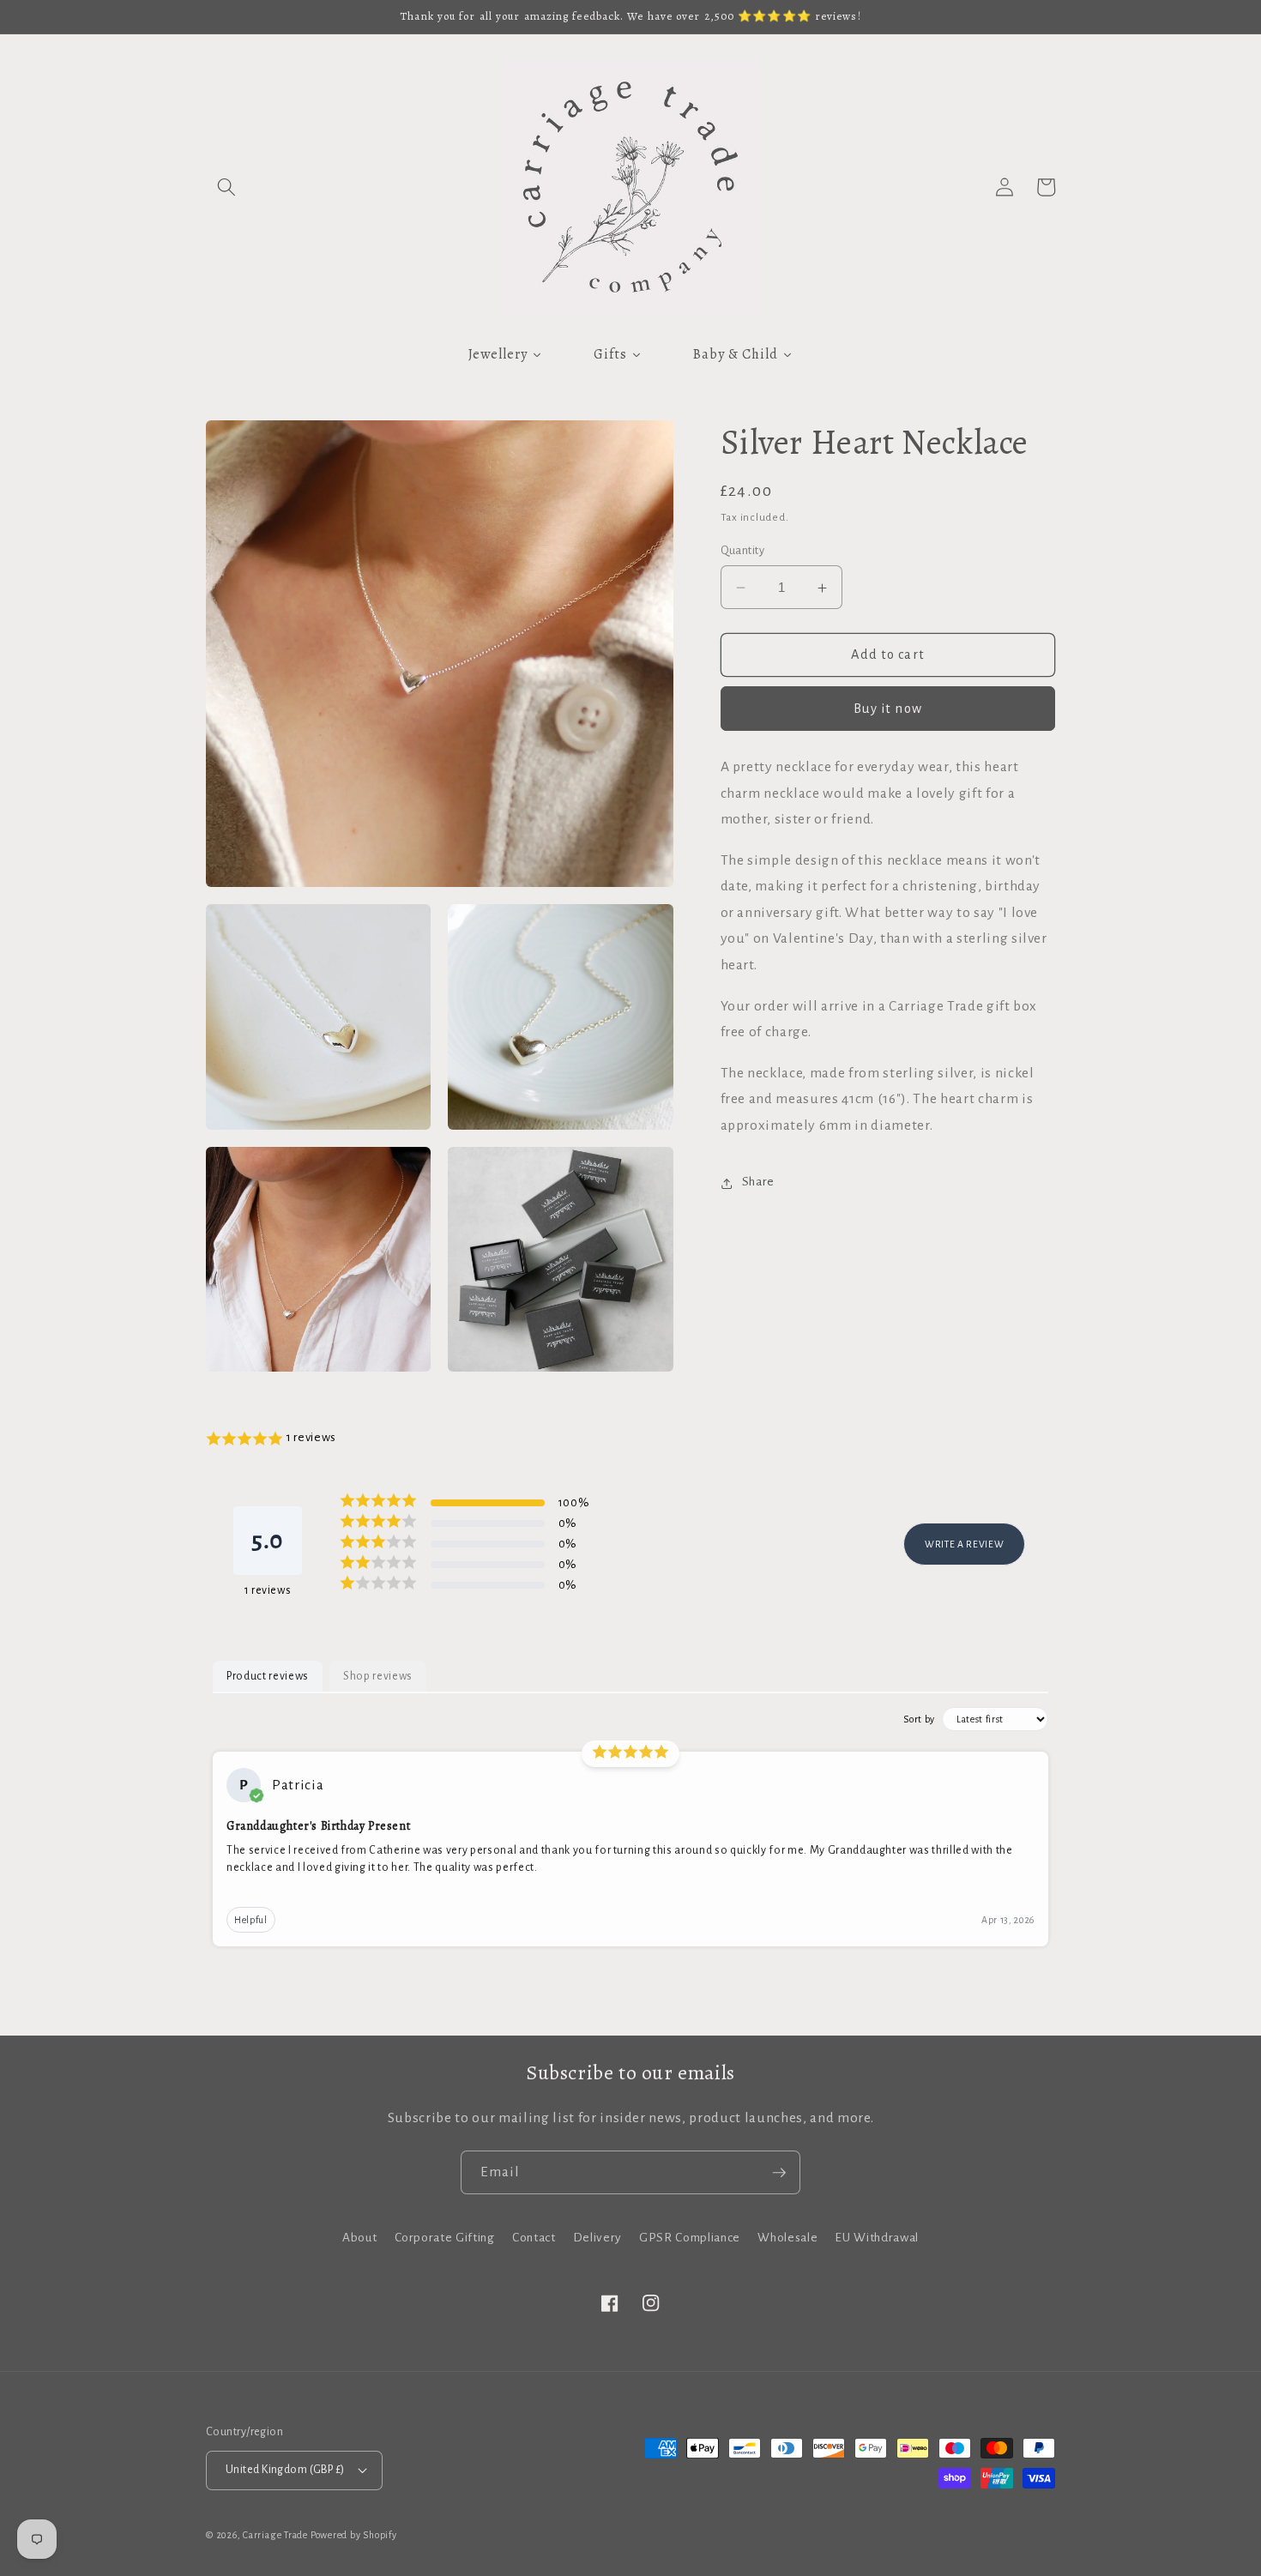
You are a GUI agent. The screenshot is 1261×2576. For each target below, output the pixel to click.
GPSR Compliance (690, 2238)
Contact (534, 2238)
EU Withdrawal (877, 2238)
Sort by (919, 1719)
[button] (226, 187)
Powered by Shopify (354, 2535)
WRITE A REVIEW (964, 1544)
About (359, 2238)
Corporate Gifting (445, 2238)
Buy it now (888, 709)
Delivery (597, 2238)
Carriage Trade (275, 2535)
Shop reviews (378, 1676)
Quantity (743, 551)
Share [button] (758, 1182)
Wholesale (787, 2238)
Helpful (251, 1920)
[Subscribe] (779, 2173)
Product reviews (268, 1676)
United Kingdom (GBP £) (285, 2470)
